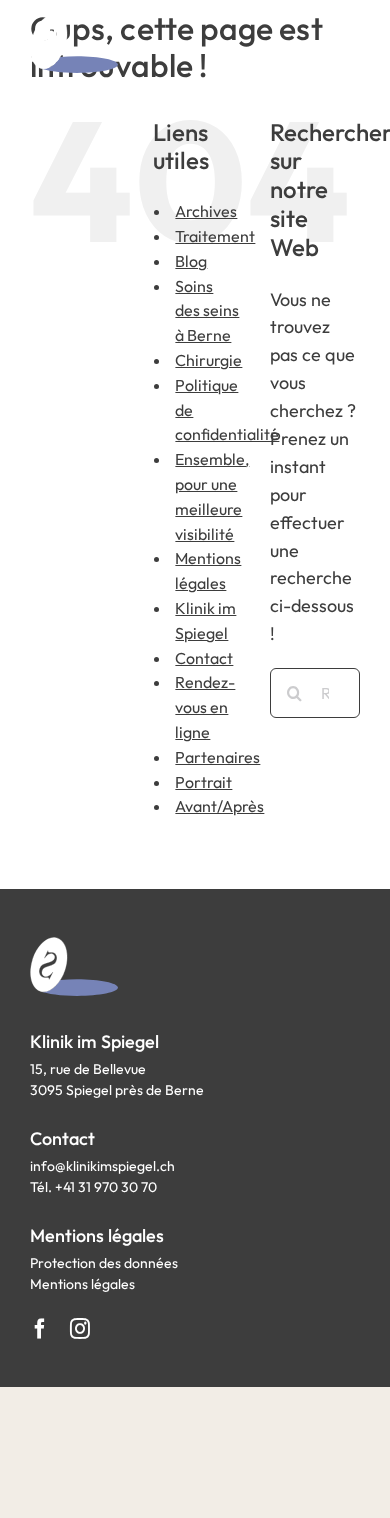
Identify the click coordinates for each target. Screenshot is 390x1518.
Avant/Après (219, 806)
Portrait (203, 782)
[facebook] (40, 1329)
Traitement (215, 236)
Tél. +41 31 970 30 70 (93, 1187)
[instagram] (80, 1329)
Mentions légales (82, 1284)
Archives (206, 211)
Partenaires (217, 757)
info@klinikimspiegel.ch (102, 1166)
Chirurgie (208, 360)
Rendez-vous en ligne (205, 707)
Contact (204, 658)
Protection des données (104, 1263)
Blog (191, 261)
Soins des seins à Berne (207, 311)
